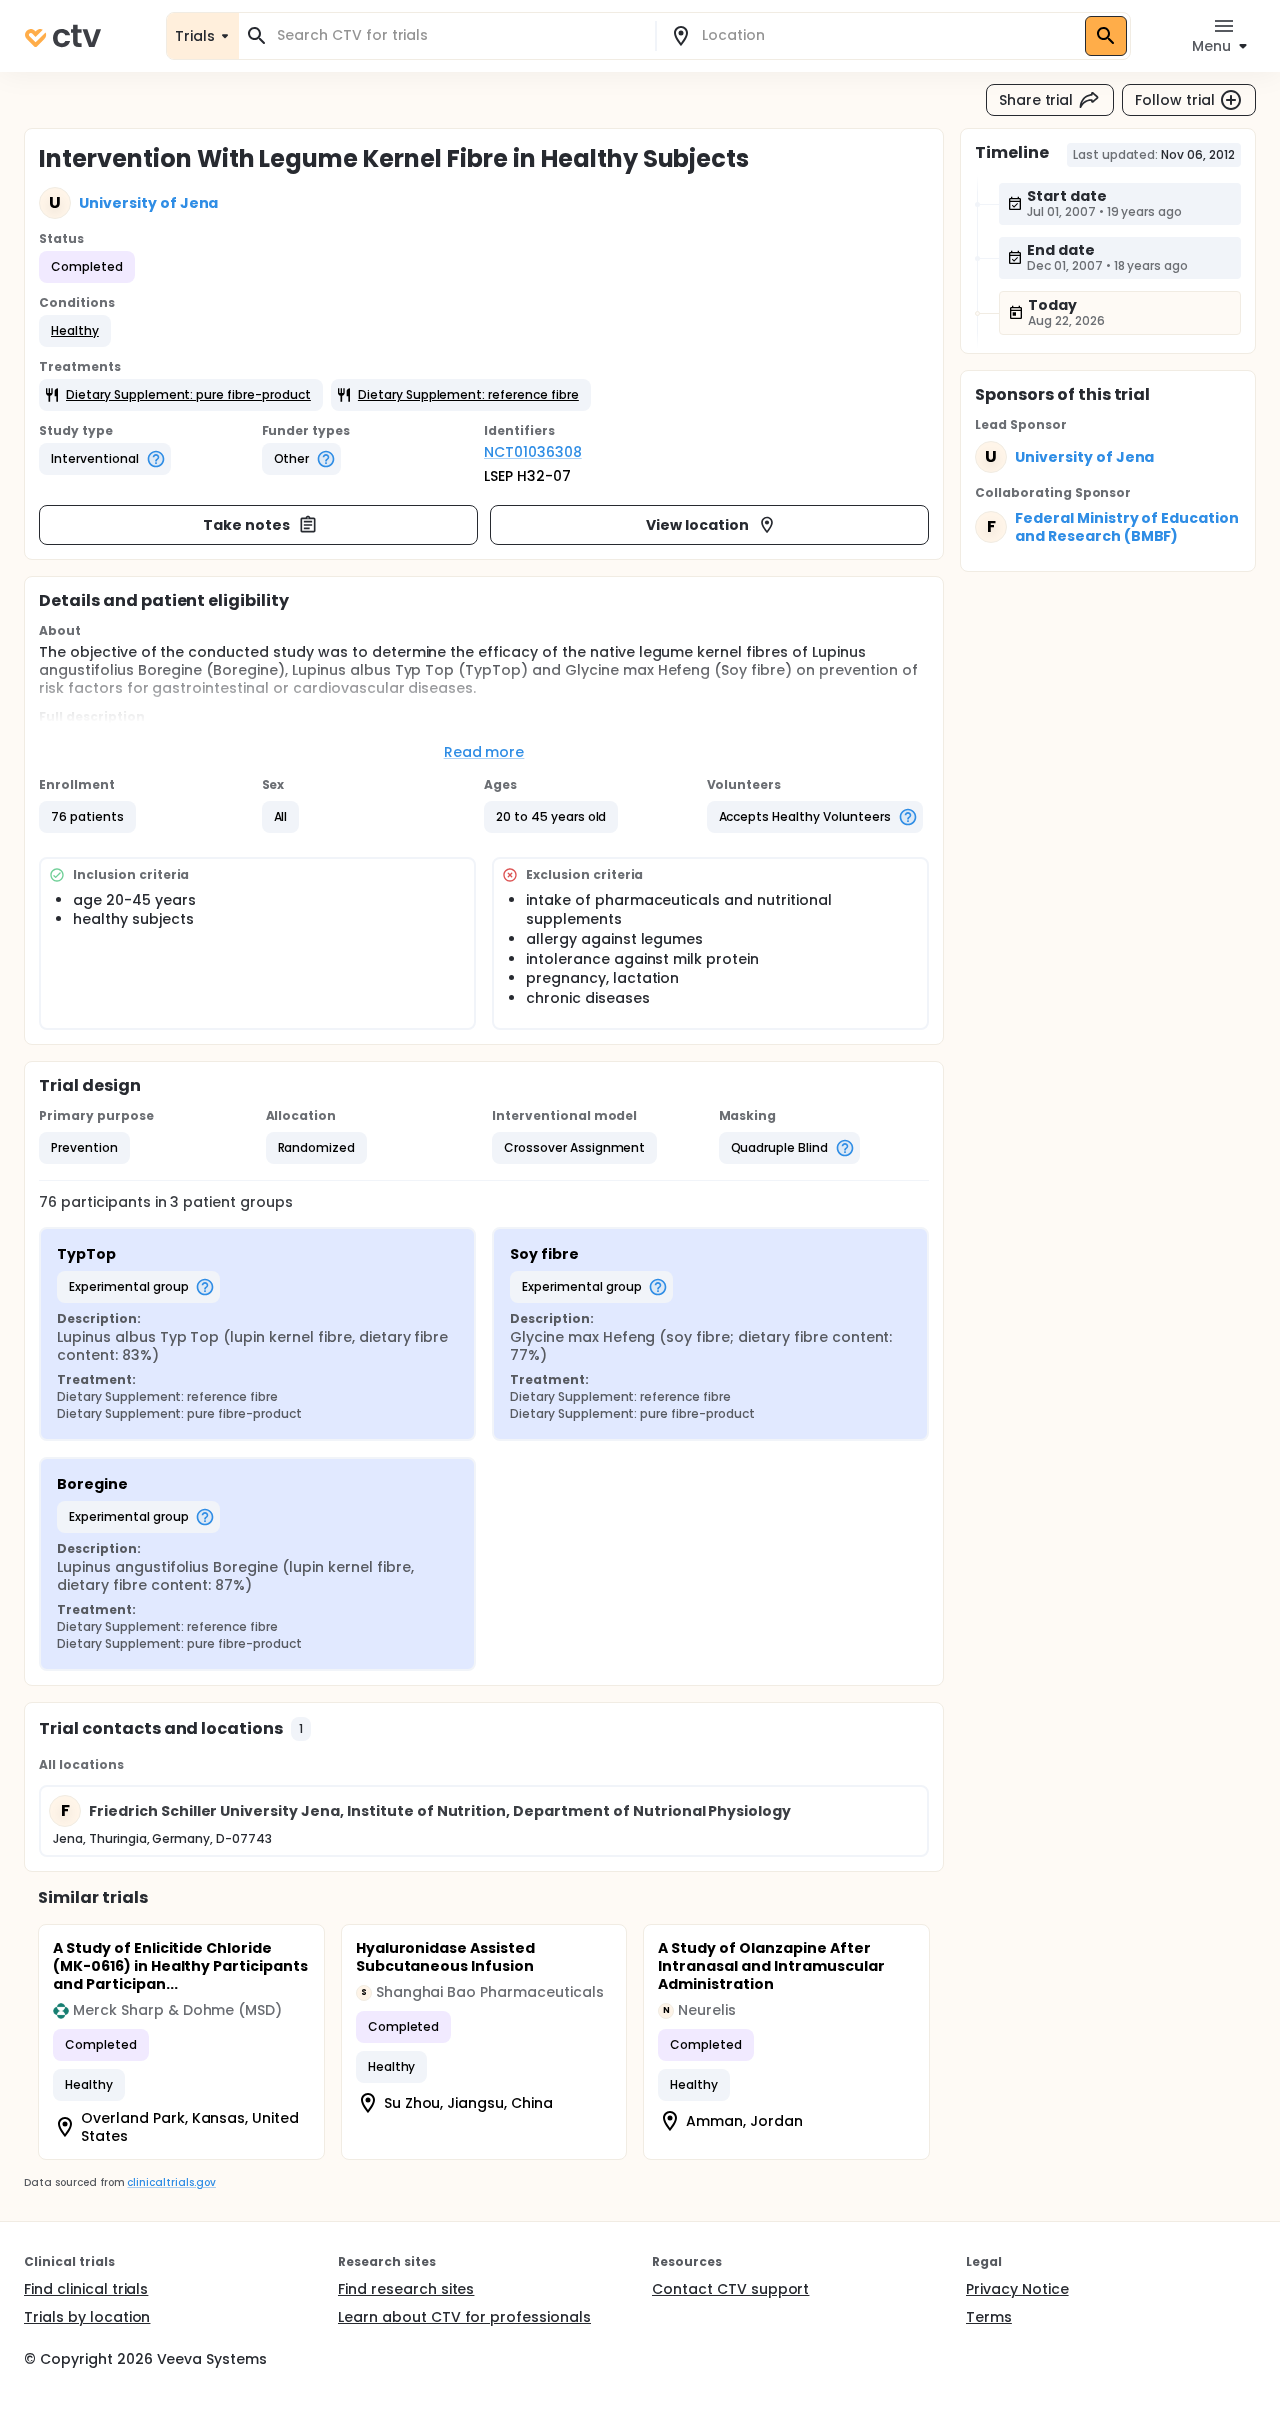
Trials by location (87, 2317)
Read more (484, 752)
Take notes (246, 525)
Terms (989, 2317)
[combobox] (459, 35)
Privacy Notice (1017, 2289)
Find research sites (406, 2289)
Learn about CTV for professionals (464, 2317)
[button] (75, 331)
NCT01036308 (533, 452)
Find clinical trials (86, 2289)
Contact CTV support (730, 2289)
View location (697, 525)
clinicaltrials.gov (171, 2182)
